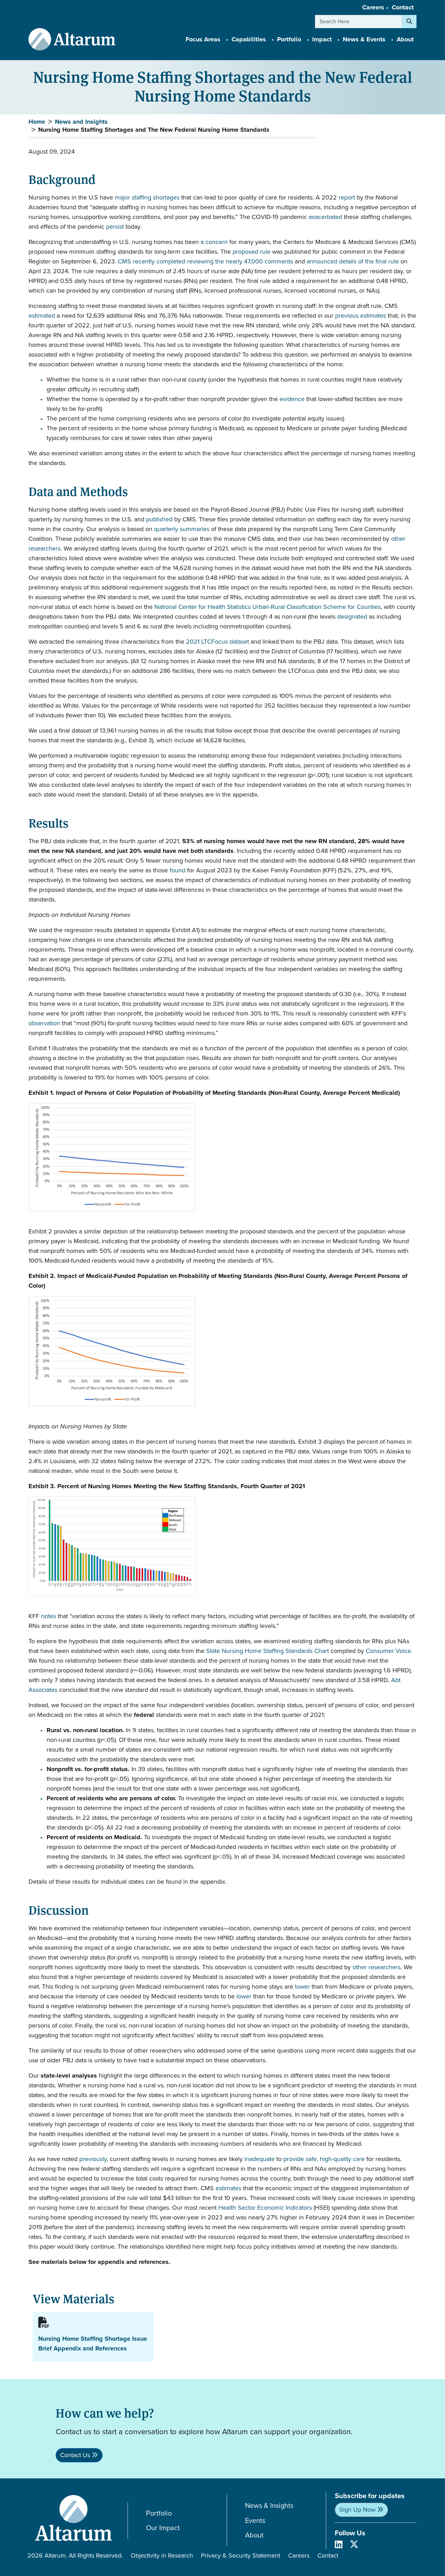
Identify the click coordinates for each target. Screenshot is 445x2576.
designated (352, 617)
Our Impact (163, 2528)
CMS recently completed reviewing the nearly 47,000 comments (205, 261)
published (159, 519)
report (347, 197)
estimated (42, 316)
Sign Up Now (357, 2510)
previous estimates (361, 316)
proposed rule (251, 252)
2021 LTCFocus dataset (217, 642)
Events (255, 2521)
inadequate (260, 2159)
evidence (292, 399)
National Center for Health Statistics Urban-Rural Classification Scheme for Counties (268, 607)
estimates (228, 2188)
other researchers (377, 1967)
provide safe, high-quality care (323, 2159)
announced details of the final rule (353, 261)
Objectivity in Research (162, 2555)
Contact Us (75, 2455)
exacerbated (325, 217)
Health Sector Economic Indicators (265, 2208)
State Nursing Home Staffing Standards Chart (268, 1651)
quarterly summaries (182, 529)
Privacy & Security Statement (241, 2555)
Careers (373, 7)
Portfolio (159, 2513)
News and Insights (81, 122)
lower (302, 1987)
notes (48, 1616)
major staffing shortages (147, 197)
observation (44, 1023)
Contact (403, 7)
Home (37, 122)
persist (115, 227)
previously (93, 2159)
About (254, 2535)
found (177, 870)
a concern (214, 242)
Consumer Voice (388, 1651)
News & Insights (269, 2506)
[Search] (409, 22)
